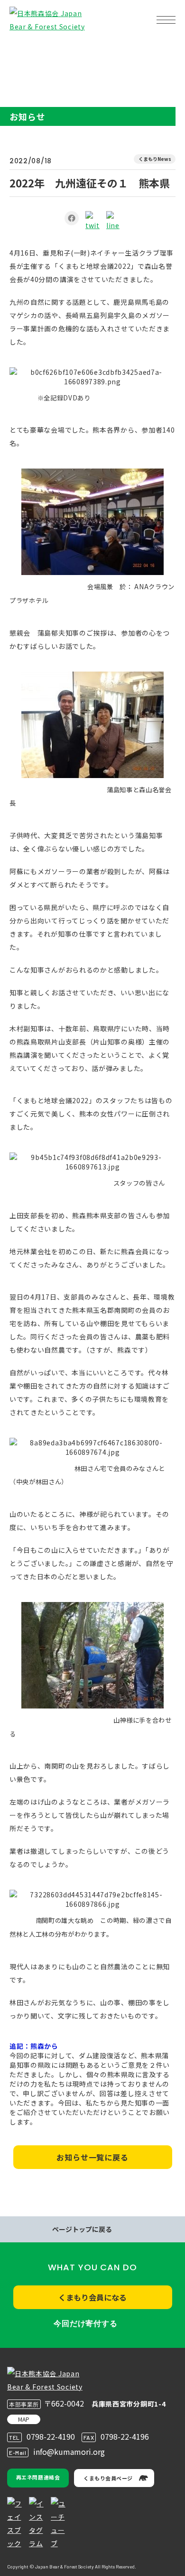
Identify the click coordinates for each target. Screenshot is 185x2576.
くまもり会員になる (92, 2297)
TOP (23, 50)
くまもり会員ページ (108, 2478)
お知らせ (50, 50)
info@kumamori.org (69, 2452)
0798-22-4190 (51, 2436)
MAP (24, 2419)
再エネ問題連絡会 (38, 2477)
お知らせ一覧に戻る (92, 2157)
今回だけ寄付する (85, 2324)
